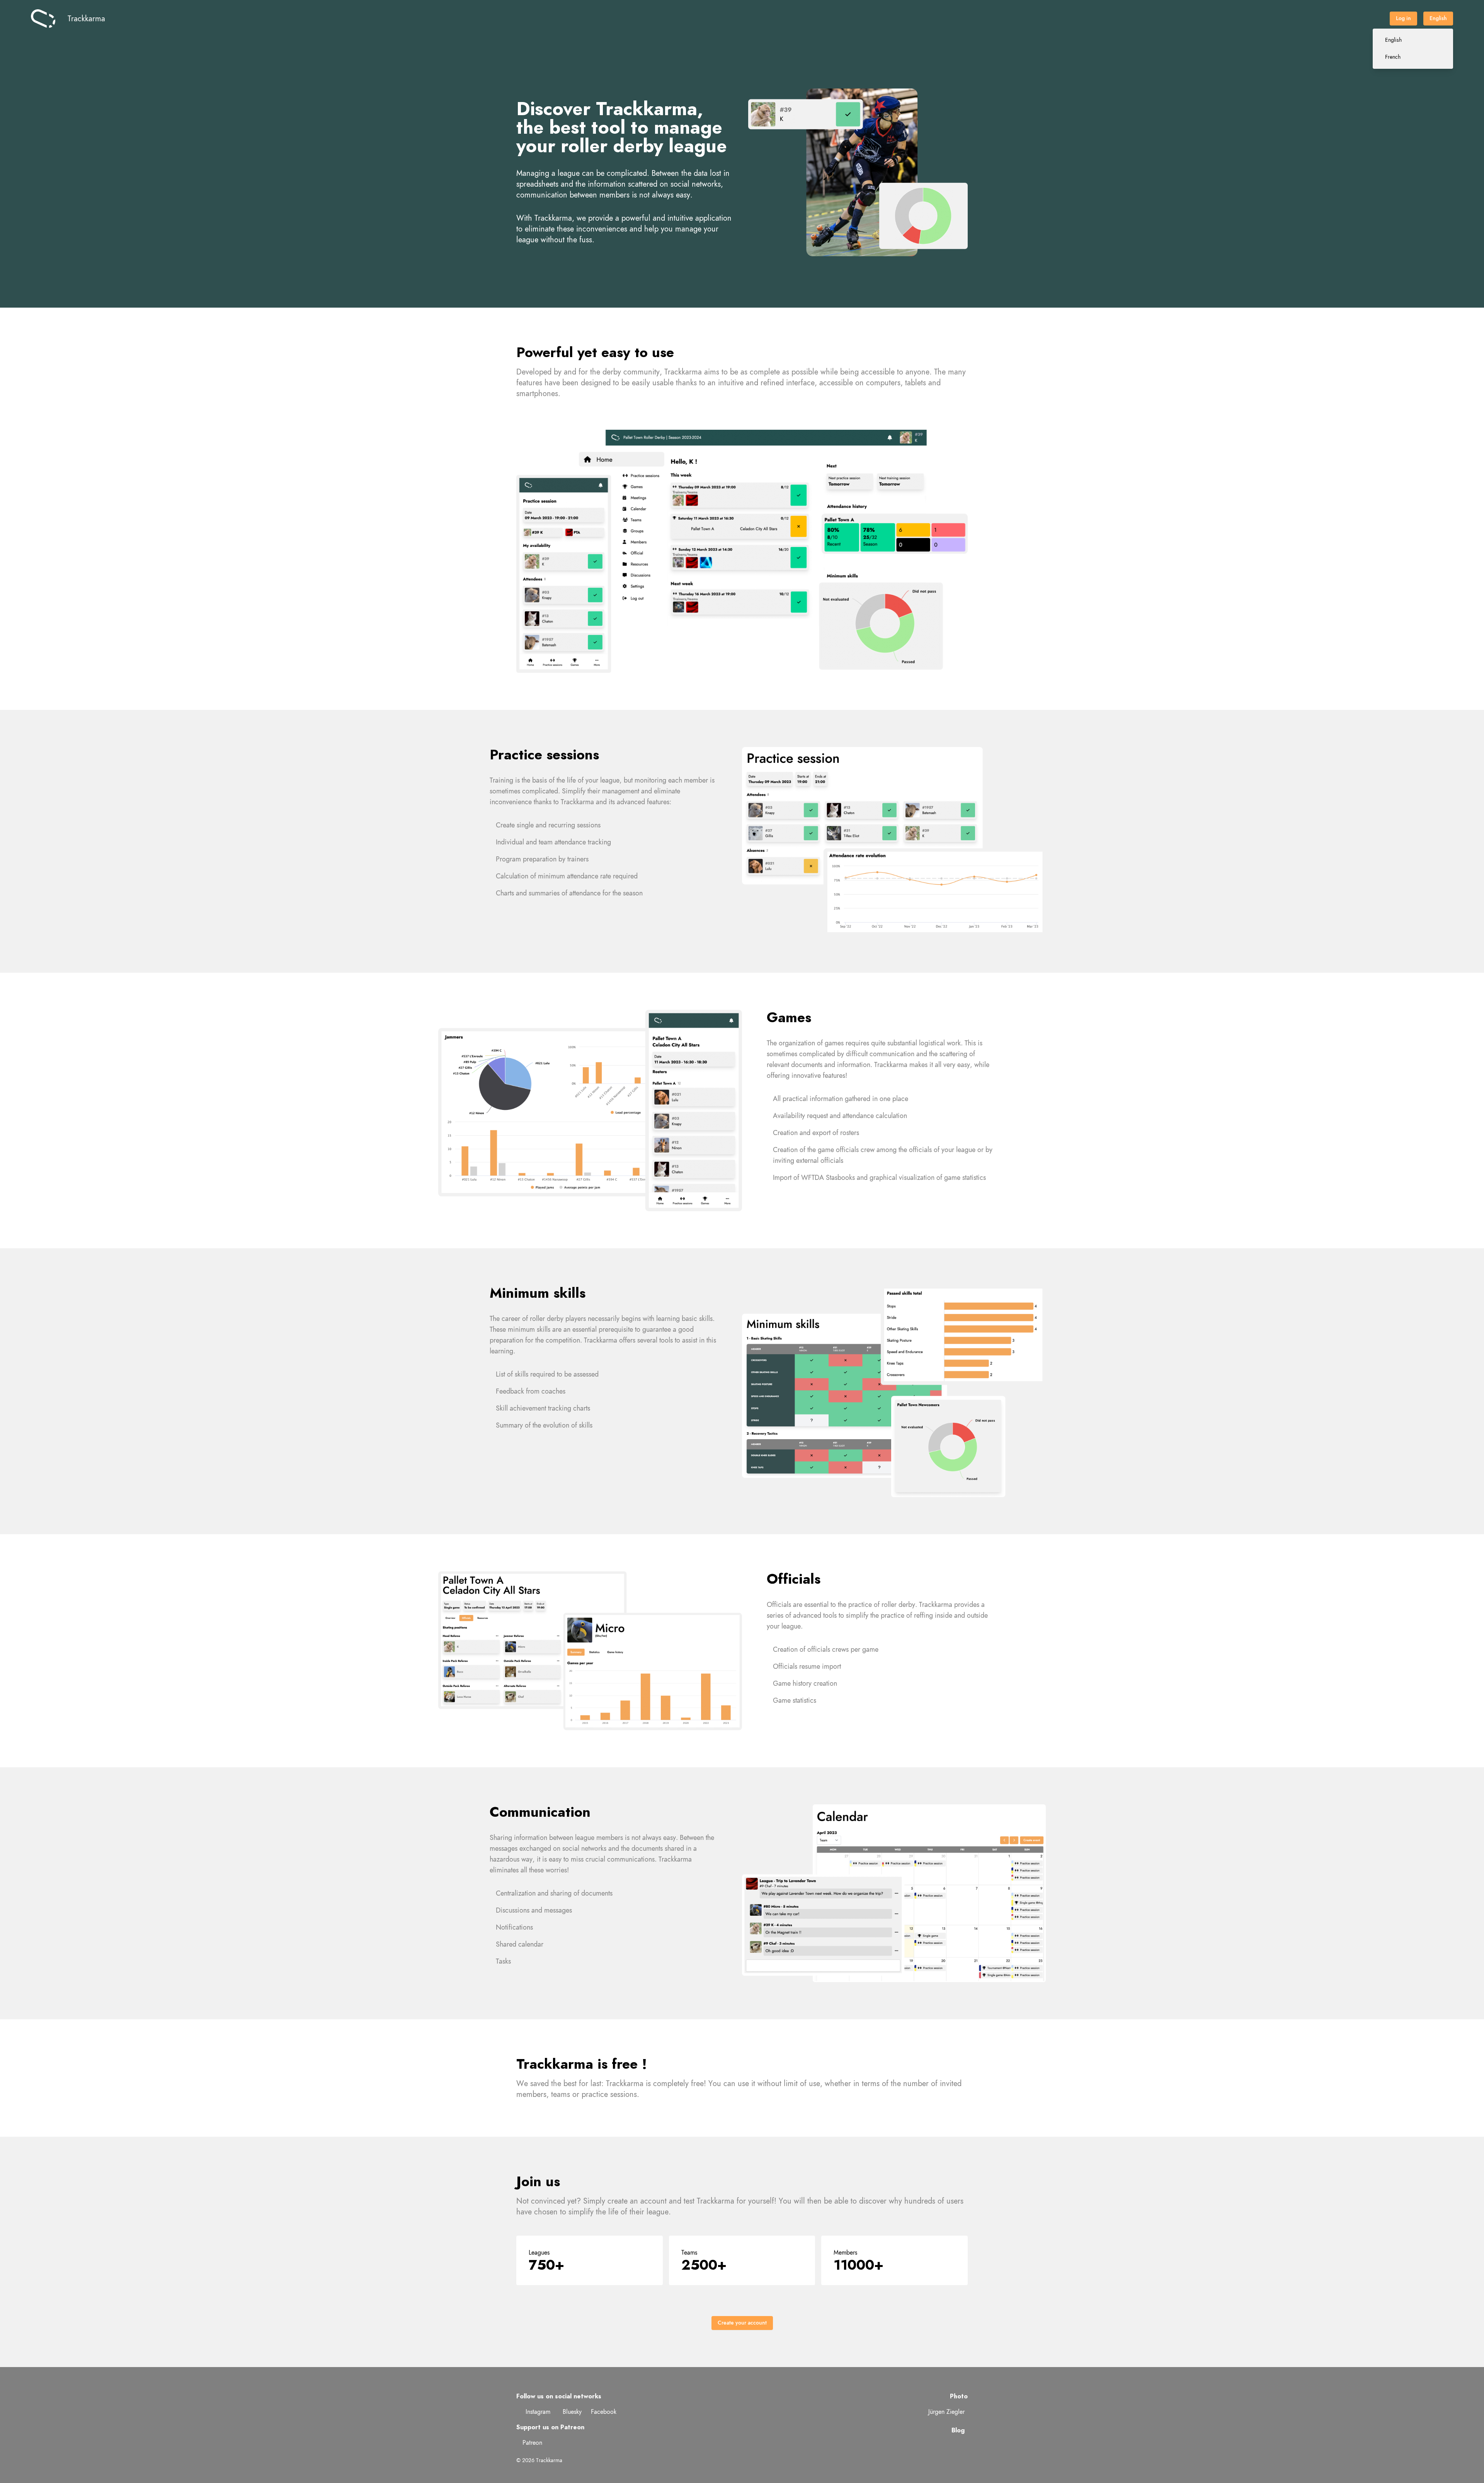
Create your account (742, 2323)
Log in (1403, 18)
